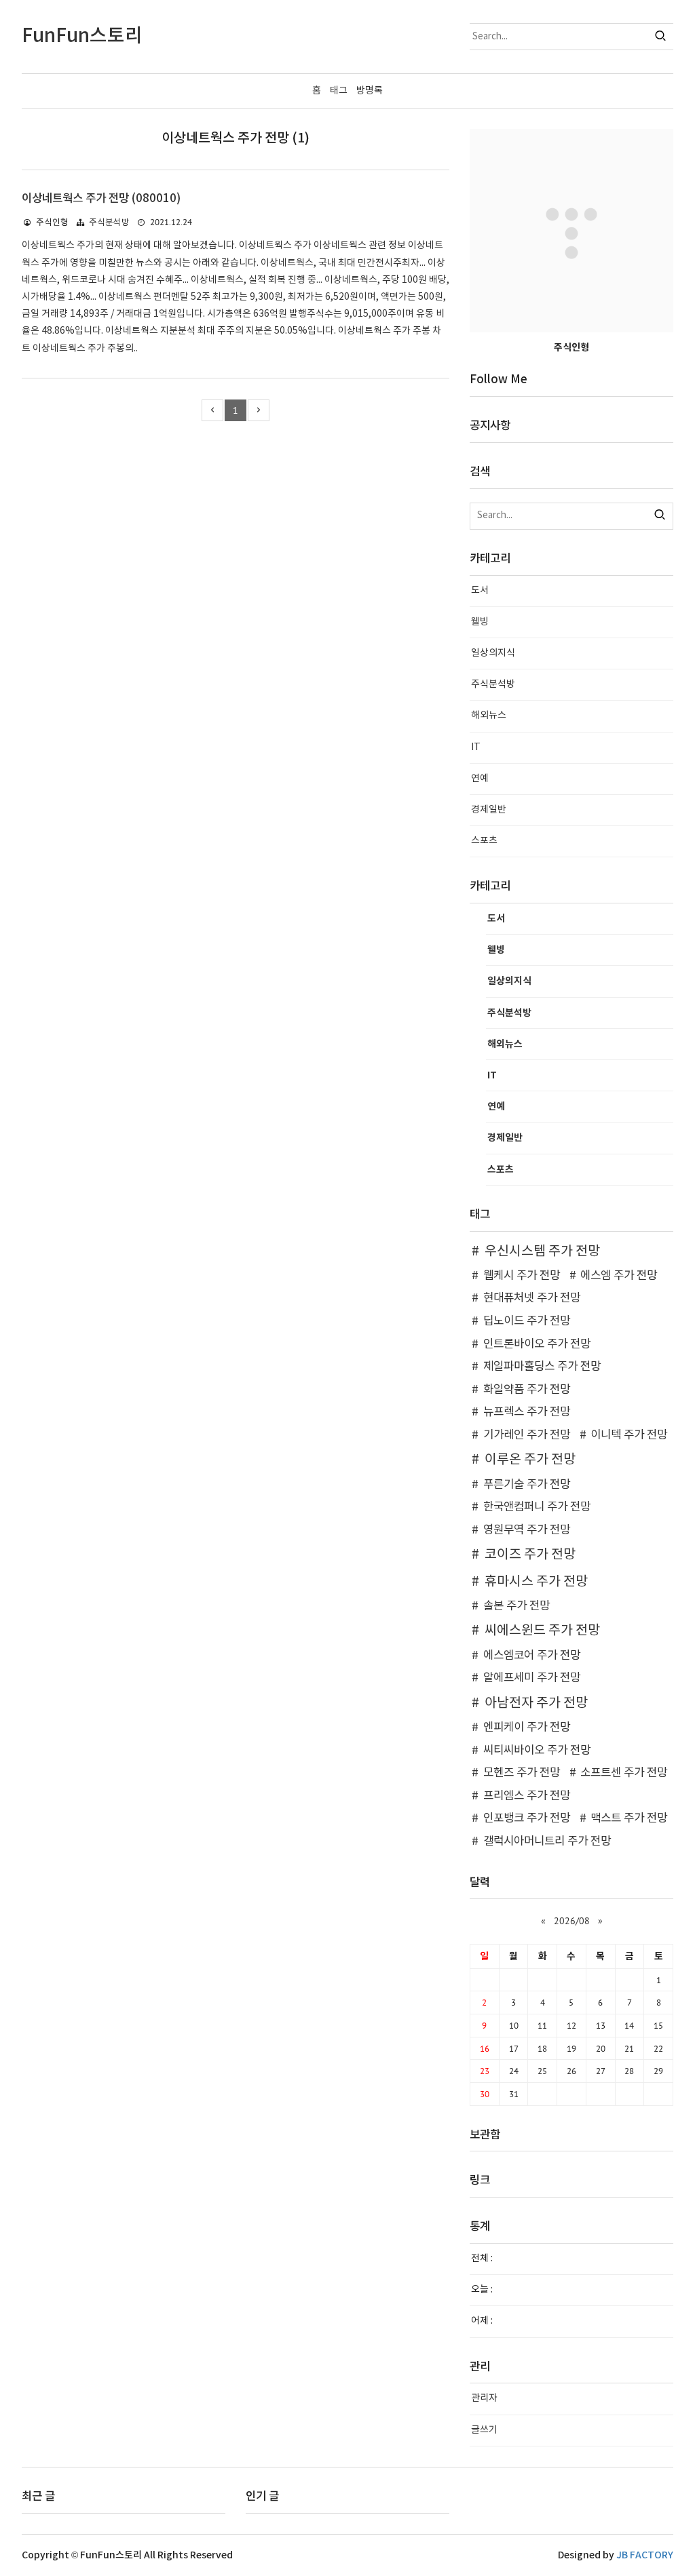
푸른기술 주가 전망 (527, 1485)
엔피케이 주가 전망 (527, 1728)
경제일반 (489, 810)
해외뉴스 (489, 716)
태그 (339, 91)
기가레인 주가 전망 (527, 1435)
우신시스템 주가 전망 (542, 1251)
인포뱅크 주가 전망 (527, 1818)
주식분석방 (109, 223)
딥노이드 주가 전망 (527, 1321)
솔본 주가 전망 (516, 1606)
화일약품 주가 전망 (527, 1390)
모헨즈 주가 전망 (522, 1773)
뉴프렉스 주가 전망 (527, 1412)
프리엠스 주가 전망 (527, 1796)
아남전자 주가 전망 (536, 1703)
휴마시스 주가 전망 (536, 1582)
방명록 (370, 91)
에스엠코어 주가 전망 (532, 1656)
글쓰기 (484, 2430)
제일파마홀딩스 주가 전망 (542, 1367)
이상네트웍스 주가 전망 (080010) (101, 199)
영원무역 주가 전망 (527, 1530)
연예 (480, 779)
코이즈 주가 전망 (530, 1555)
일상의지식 (493, 653)
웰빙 (480, 622)
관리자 (484, 2398)
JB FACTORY (645, 2555)
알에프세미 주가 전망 (532, 1678)
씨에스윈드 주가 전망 (542, 1631)
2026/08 (572, 1921)
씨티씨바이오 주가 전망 (537, 1751)
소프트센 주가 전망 (624, 1773)
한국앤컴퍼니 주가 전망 (537, 1507)
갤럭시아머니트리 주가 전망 (547, 1841)
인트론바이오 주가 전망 (537, 1344)
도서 (480, 591)
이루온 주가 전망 (530, 1460)
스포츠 (484, 841)
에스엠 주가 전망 (619, 1276)
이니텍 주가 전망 (629, 1435)
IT (476, 747)
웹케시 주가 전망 (522, 1276)
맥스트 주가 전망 (629, 1818)
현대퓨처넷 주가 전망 (532, 1298)
